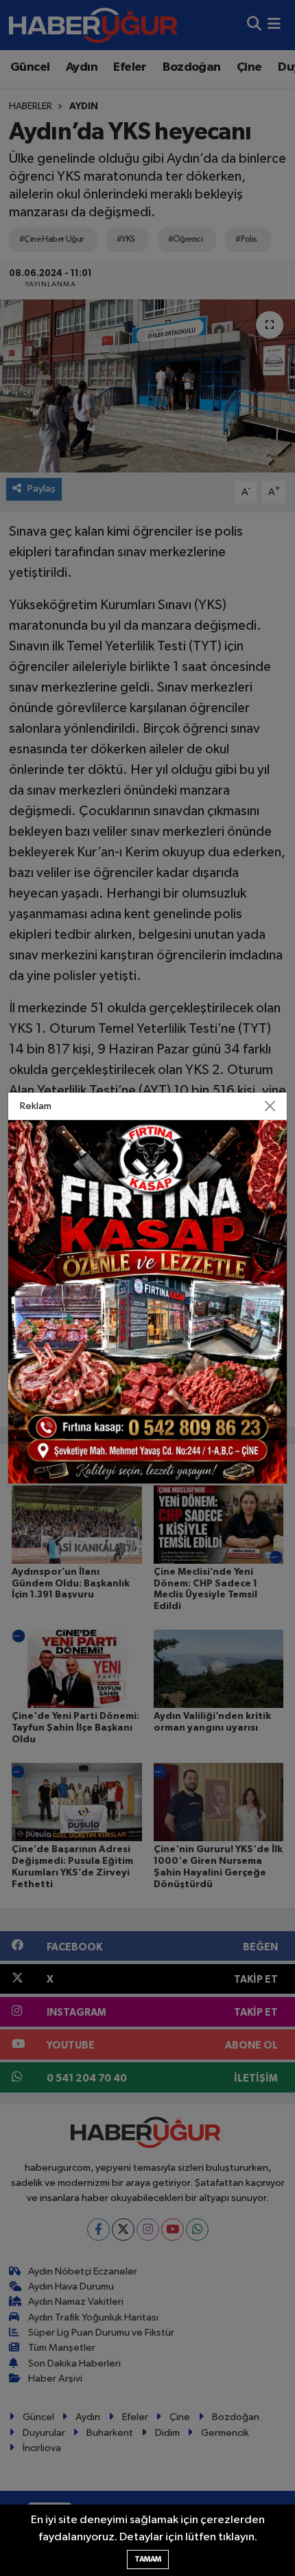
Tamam (148, 2559)
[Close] (270, 1106)
